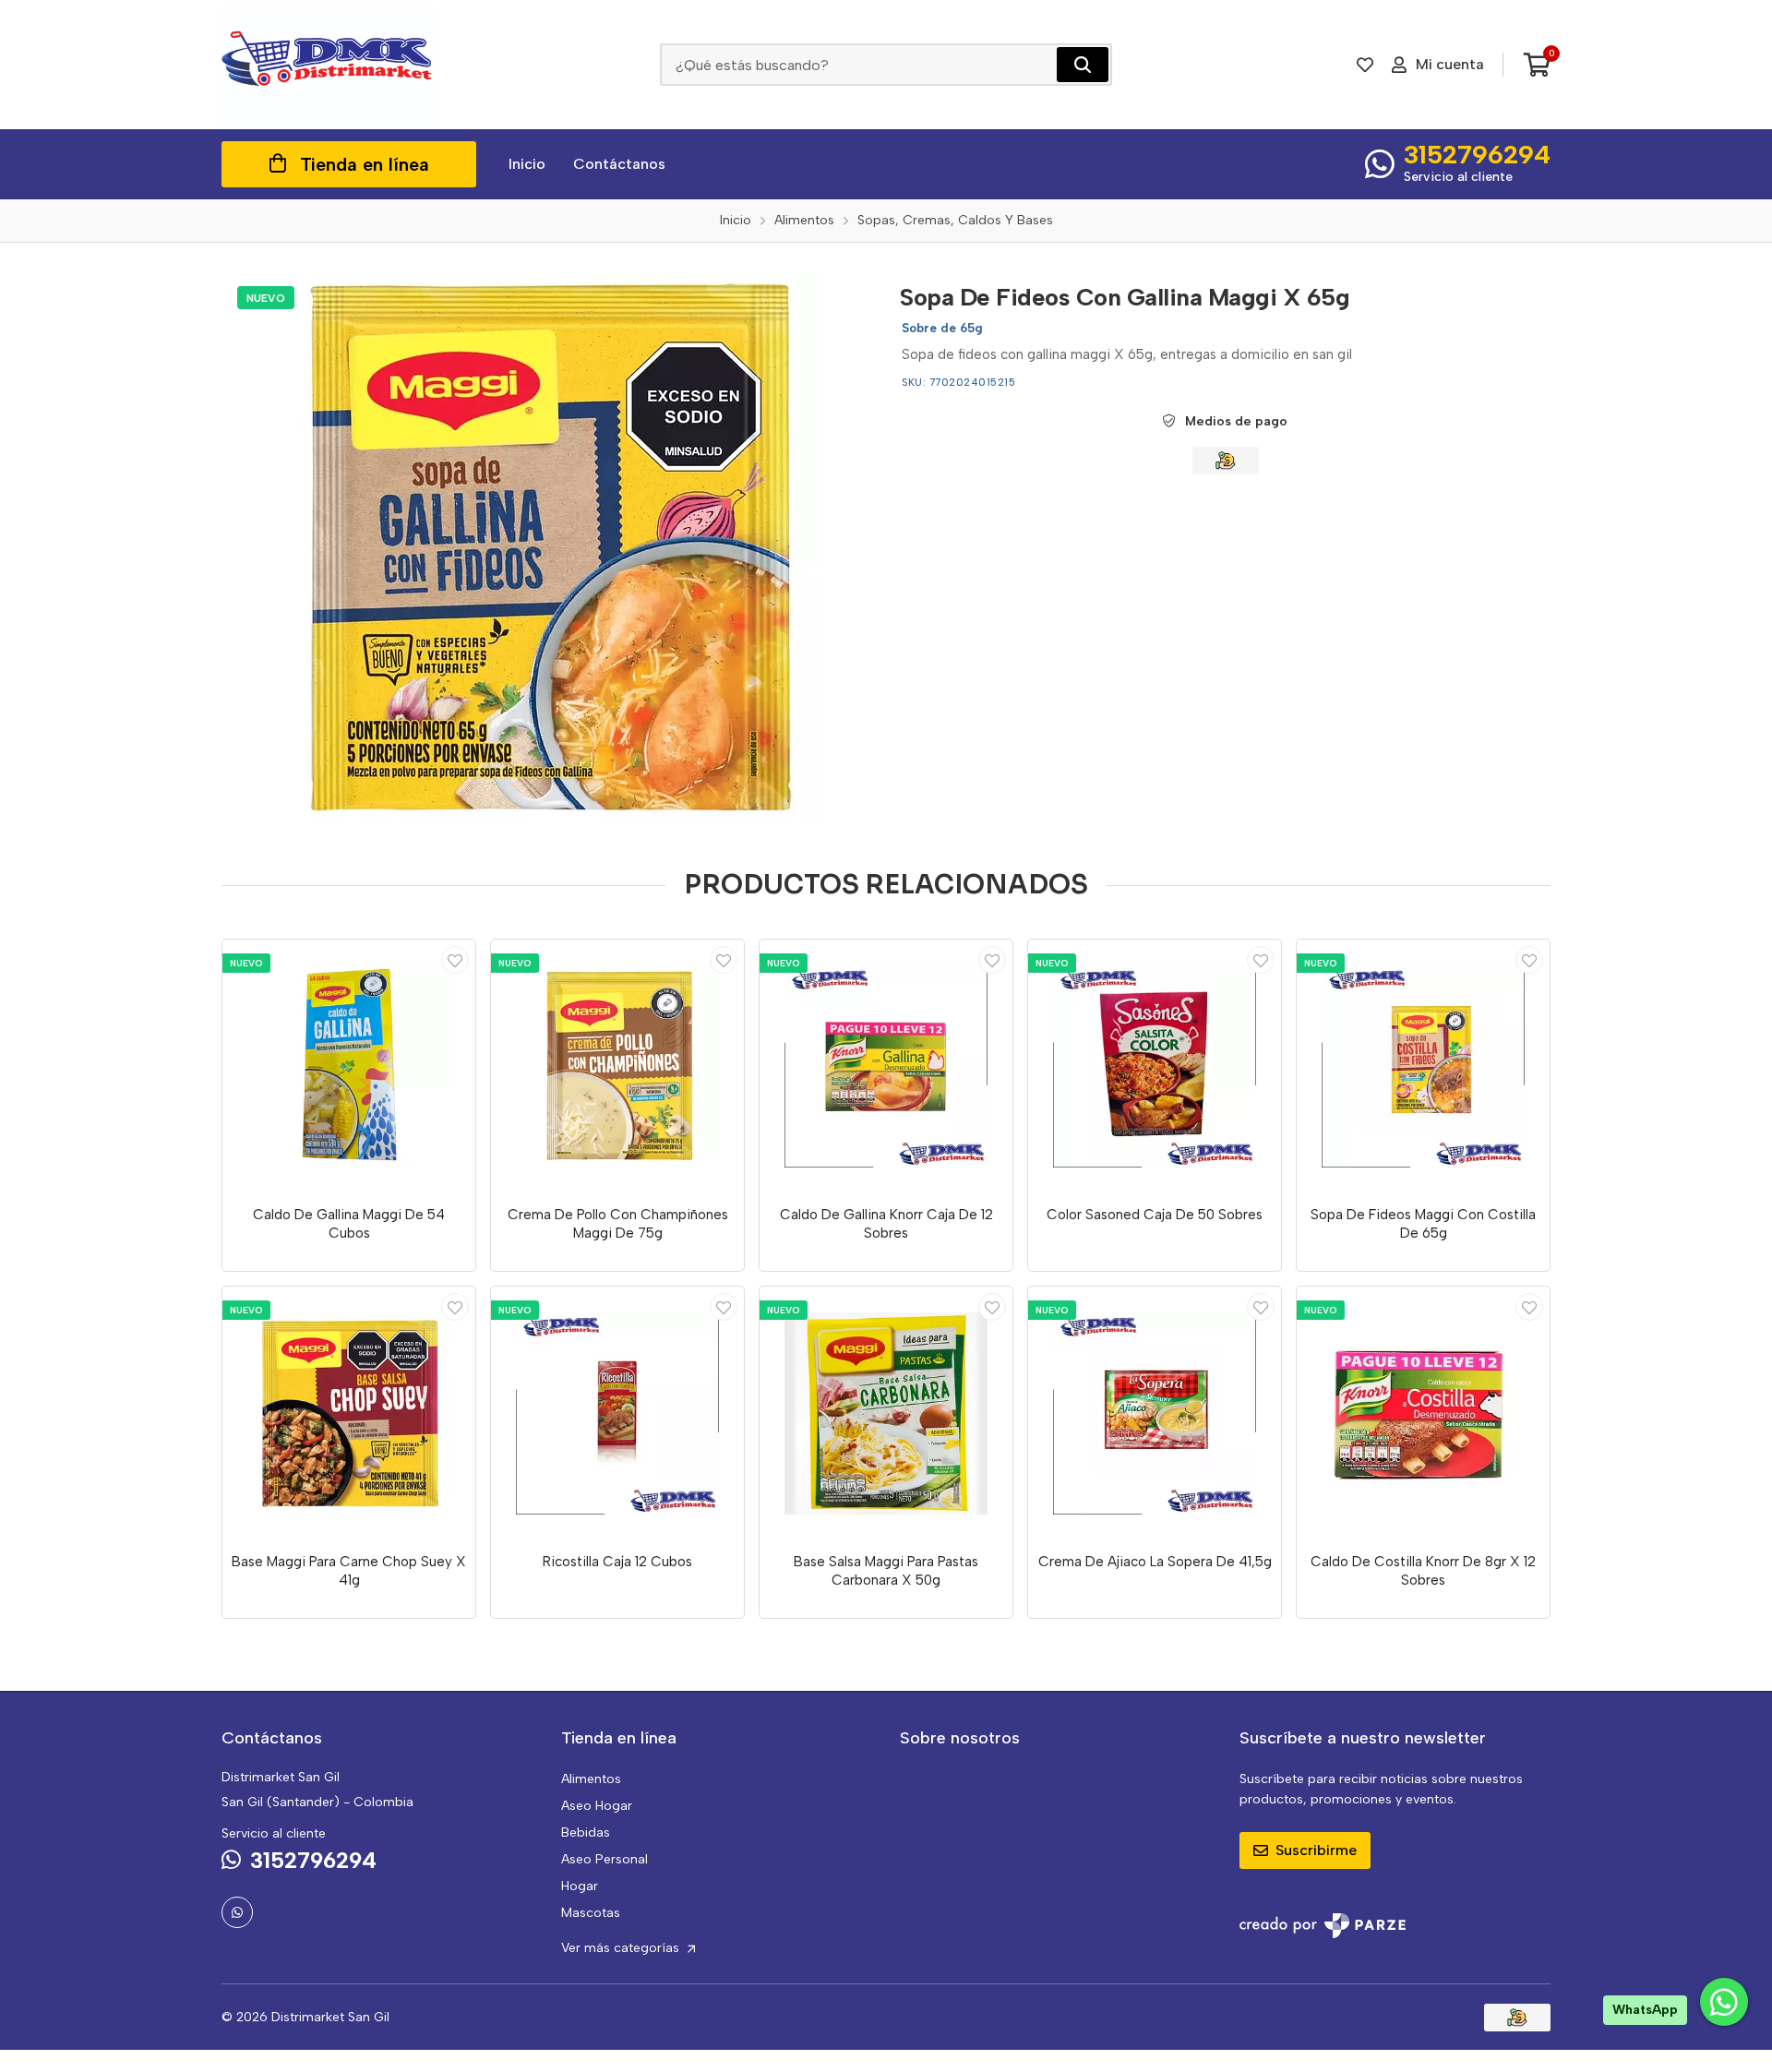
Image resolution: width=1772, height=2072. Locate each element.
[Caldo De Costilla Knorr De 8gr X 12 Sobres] (1423, 1413)
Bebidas (586, 1832)
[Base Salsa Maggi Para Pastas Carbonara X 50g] (886, 1413)
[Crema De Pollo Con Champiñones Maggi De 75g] (617, 1066)
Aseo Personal (605, 1859)
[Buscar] (1083, 65)
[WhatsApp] (237, 1912)
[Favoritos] (1365, 65)
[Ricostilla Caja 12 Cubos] (617, 1413)
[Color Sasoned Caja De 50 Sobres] (1155, 1066)
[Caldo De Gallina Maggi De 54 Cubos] (349, 1066)
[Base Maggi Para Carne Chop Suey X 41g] (349, 1413)
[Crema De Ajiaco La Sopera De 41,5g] (1155, 1413)
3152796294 (1477, 154)
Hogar (580, 1886)
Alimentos (591, 1779)
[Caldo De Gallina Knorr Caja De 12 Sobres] (886, 1066)
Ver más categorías (622, 1948)
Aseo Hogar (597, 1806)
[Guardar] (455, 960)
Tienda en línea (365, 164)
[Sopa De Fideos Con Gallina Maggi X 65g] (547, 547)
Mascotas (591, 1913)
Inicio (527, 164)
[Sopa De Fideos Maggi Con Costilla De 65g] (1423, 1066)
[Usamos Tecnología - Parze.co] (1323, 1926)
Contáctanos (619, 164)
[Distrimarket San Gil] (328, 65)
